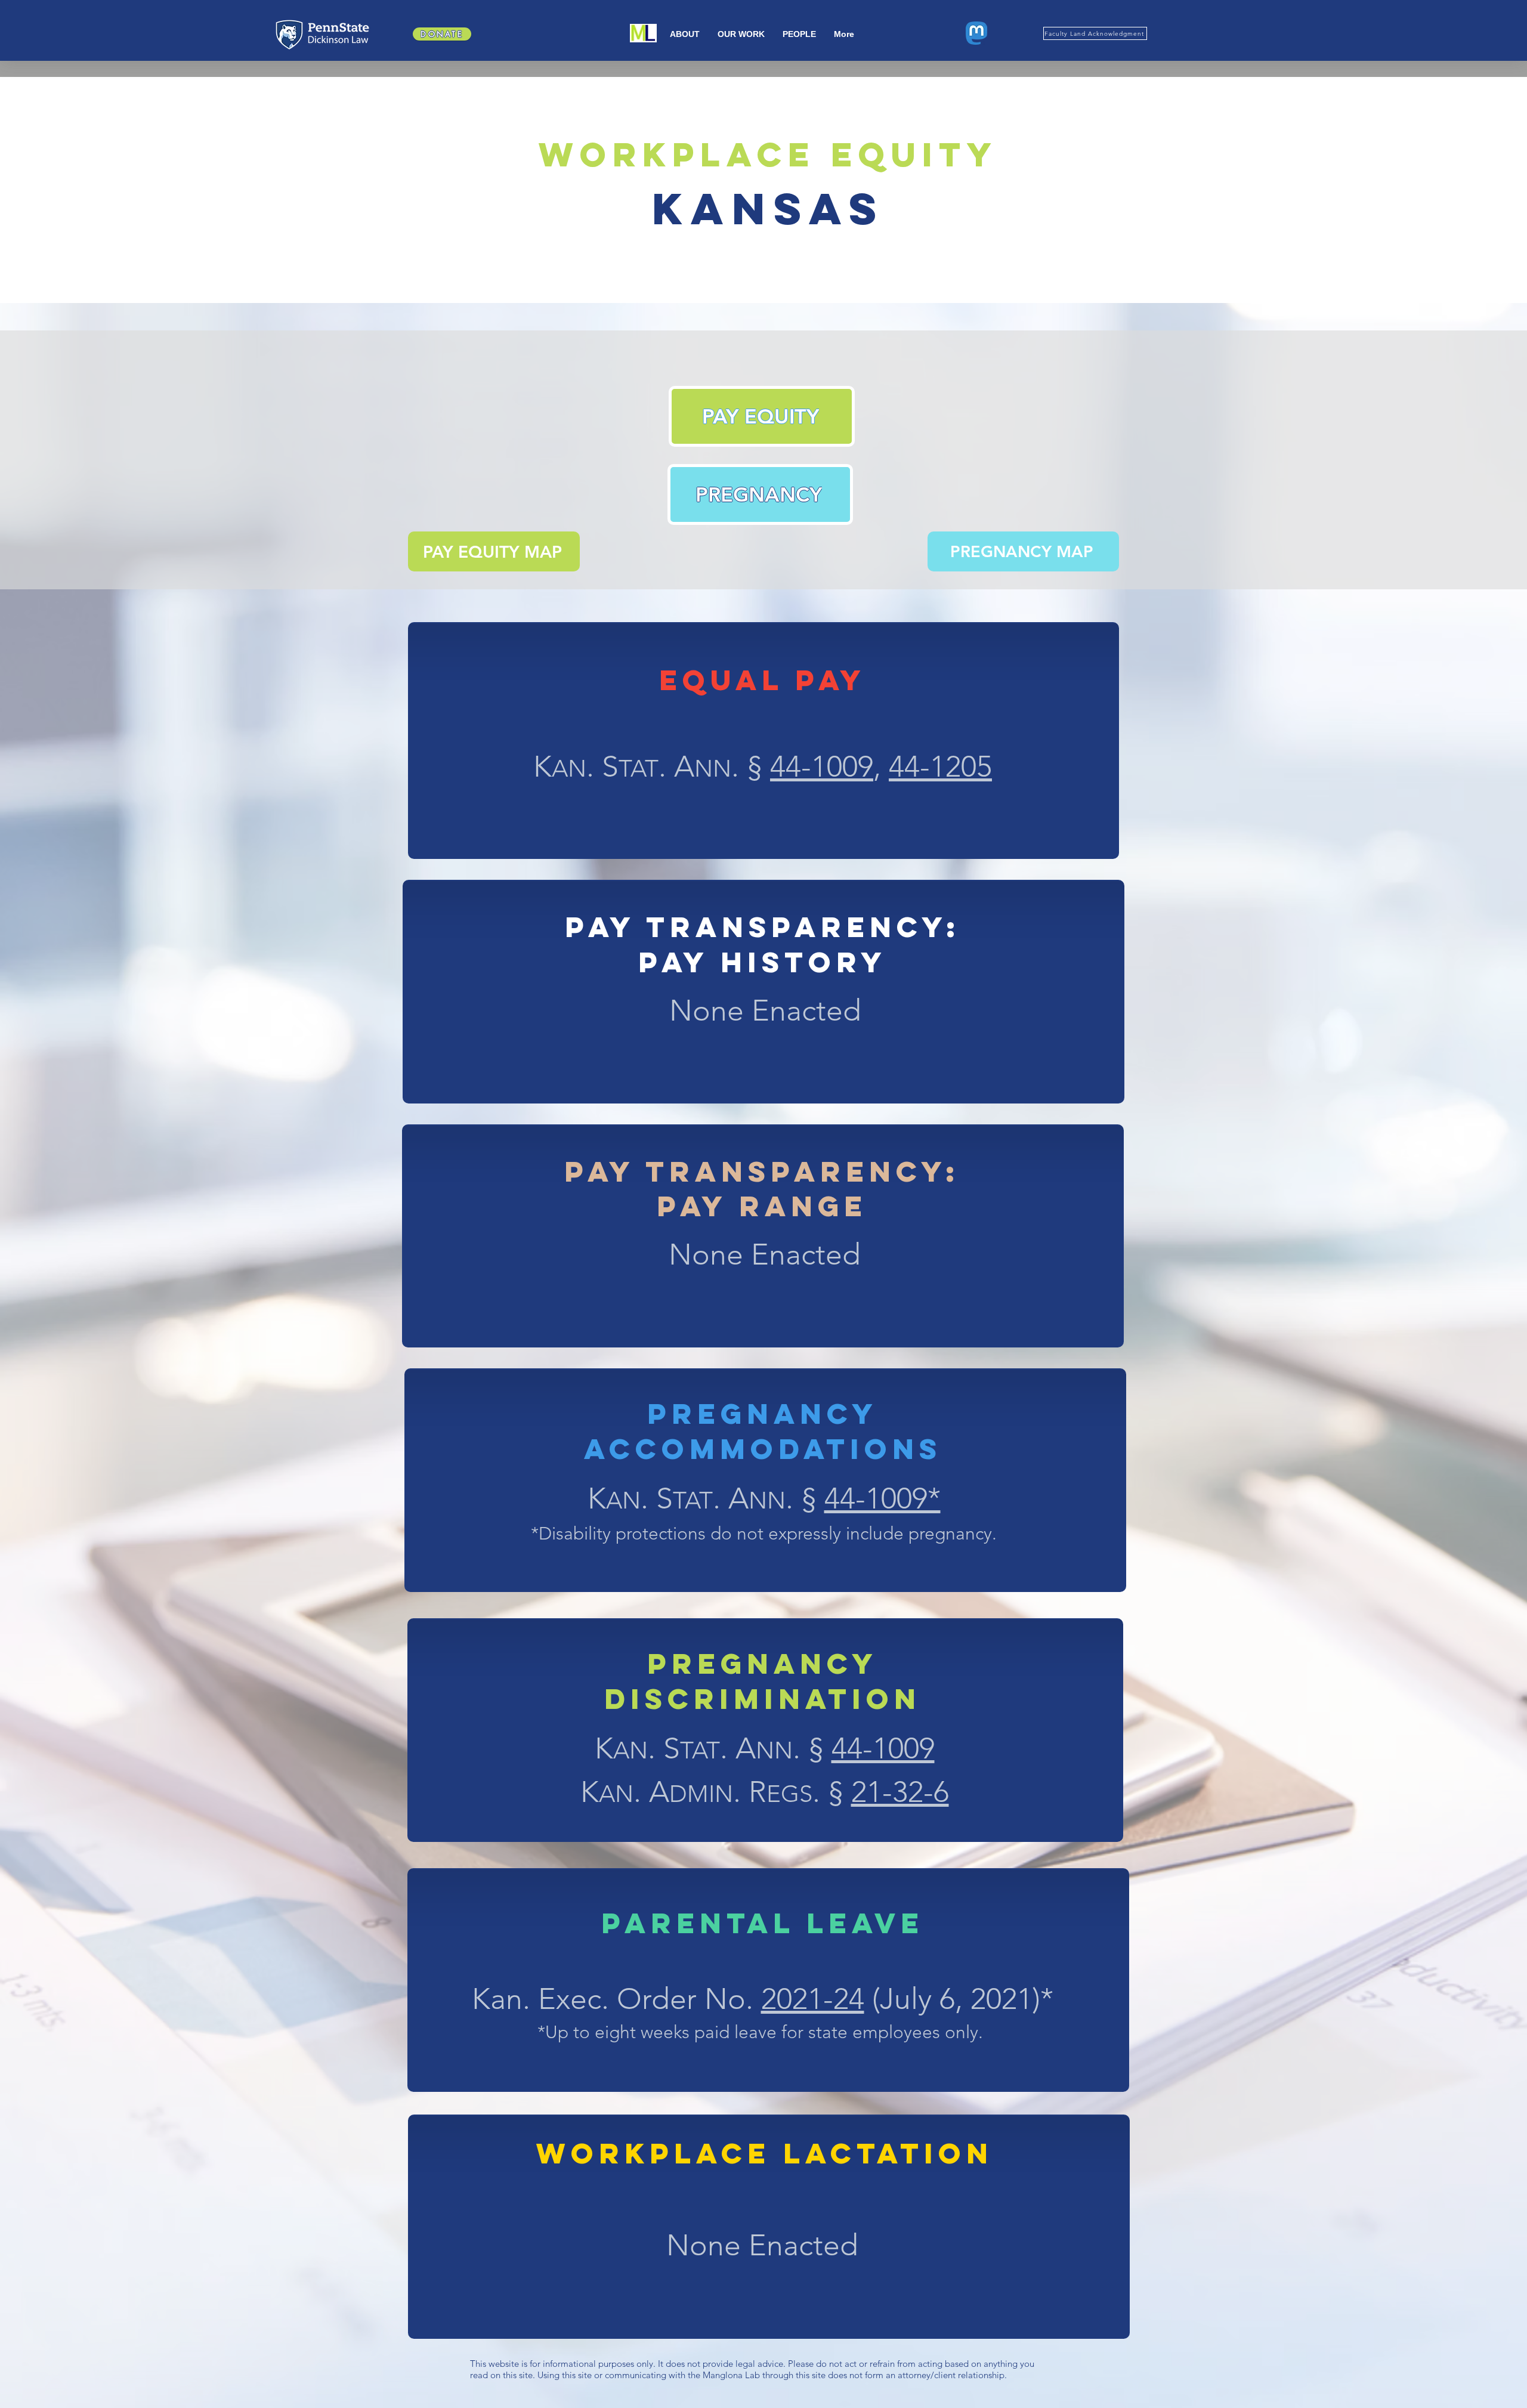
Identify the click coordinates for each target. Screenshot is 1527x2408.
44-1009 (822, 766)
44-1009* (882, 1498)
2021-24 (813, 1999)
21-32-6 (900, 1792)
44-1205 (940, 766)
